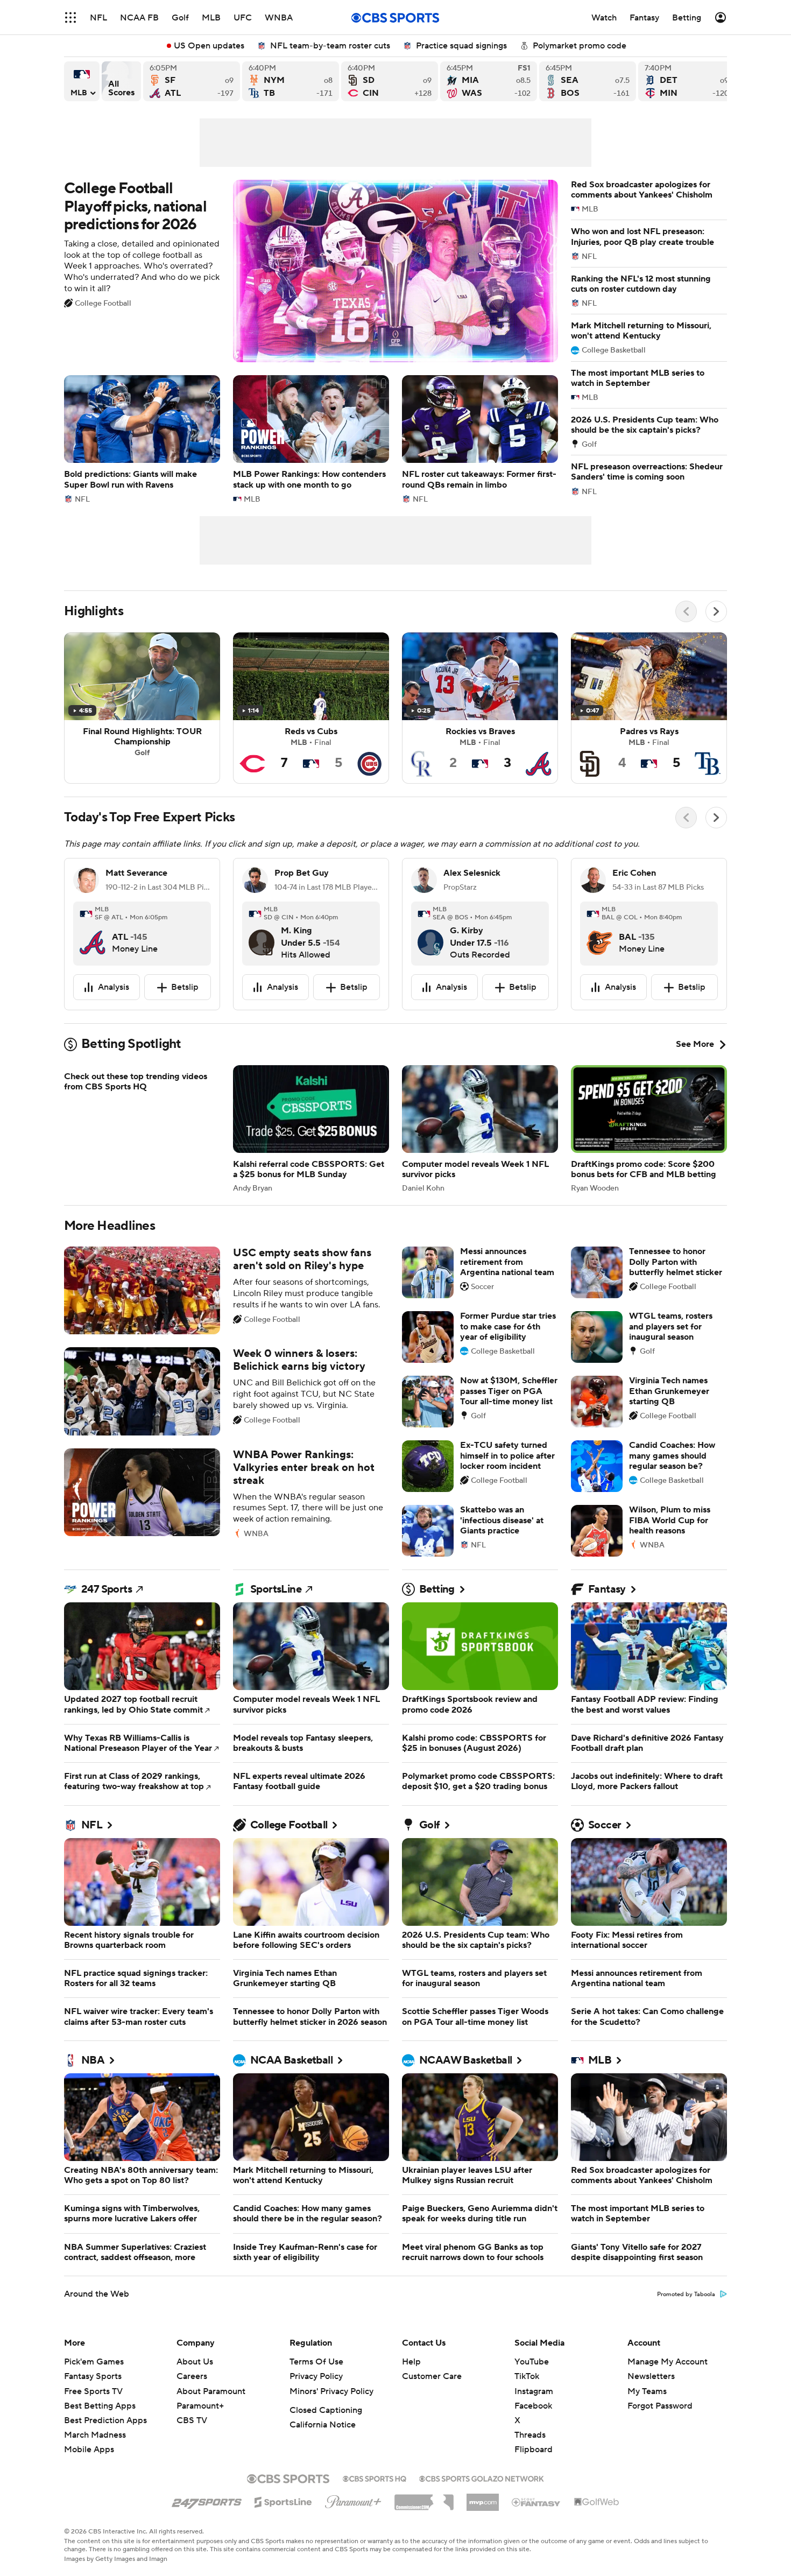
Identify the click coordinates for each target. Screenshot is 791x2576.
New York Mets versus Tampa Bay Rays (291, 81)
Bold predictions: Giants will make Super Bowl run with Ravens (142, 439)
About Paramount (211, 2391)
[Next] (716, 611)
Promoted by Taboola (686, 2295)
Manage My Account (668, 2362)
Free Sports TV (93, 2391)
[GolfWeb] (597, 2502)
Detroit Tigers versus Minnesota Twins (687, 81)
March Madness (95, 2435)
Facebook (533, 2406)
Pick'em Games (94, 2362)
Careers (192, 2376)
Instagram (534, 2391)
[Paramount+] (353, 2500)
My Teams (647, 2391)
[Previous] (686, 611)
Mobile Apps (89, 2450)
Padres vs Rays (649, 708)
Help (411, 2362)
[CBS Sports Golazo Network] (482, 2478)
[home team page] (93, 934)
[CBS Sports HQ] (375, 2478)
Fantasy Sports (93, 2376)
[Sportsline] (283, 2501)
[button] (70, 17)
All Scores (121, 81)
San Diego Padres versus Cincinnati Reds (390, 81)
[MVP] (483, 2498)
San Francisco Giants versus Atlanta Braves (192, 81)
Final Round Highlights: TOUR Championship (142, 708)
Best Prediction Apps (105, 2420)
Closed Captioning (326, 2410)
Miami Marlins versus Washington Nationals (489, 81)
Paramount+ (200, 2406)
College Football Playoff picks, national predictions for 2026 (311, 271)
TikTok (527, 2376)
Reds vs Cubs (311, 708)
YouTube (532, 2362)
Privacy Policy (316, 2376)
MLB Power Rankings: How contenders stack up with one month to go (311, 439)
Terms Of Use (316, 2362)
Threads (530, 2435)
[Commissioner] (424, 2498)
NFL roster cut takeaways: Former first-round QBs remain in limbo (480, 439)
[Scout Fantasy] (536, 2502)
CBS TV (192, 2420)
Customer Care (432, 2376)
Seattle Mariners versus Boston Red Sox (588, 81)
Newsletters (651, 2376)
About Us (195, 2362)
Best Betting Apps (100, 2406)
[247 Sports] (207, 2500)
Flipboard (534, 2450)
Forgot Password (660, 2406)
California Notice (323, 2425)
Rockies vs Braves (480, 708)
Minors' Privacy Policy (331, 2391)
